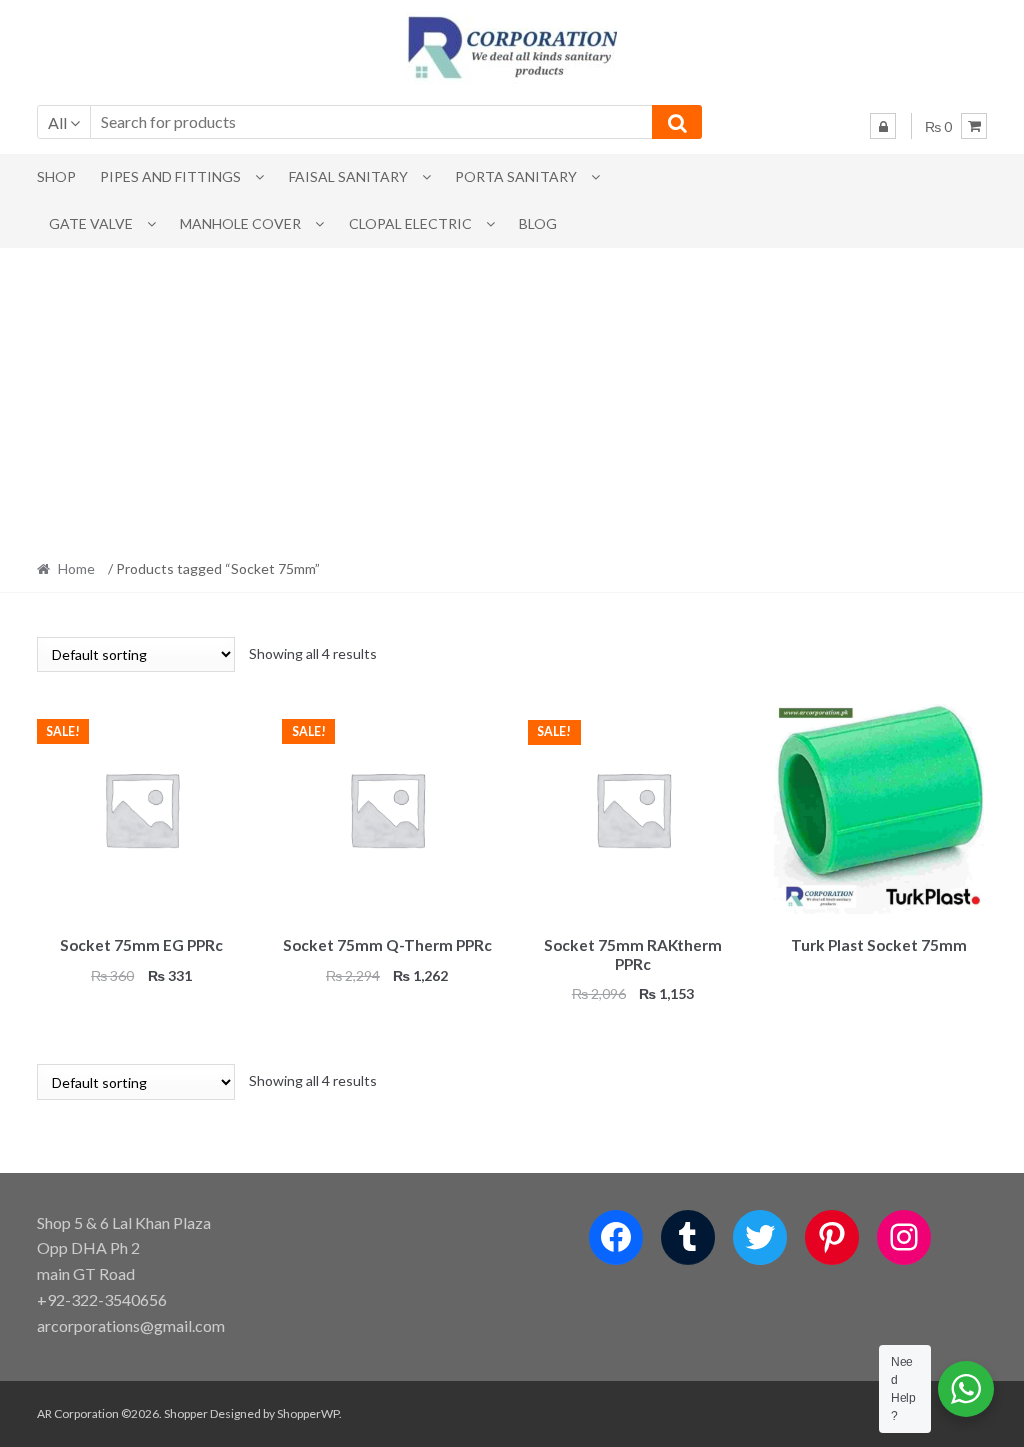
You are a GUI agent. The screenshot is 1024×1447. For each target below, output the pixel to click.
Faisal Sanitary (348, 176)
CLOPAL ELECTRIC (410, 223)
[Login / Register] (883, 126)
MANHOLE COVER (240, 223)
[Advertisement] (512, 398)
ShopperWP (308, 1413)
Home (76, 568)
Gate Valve (91, 223)
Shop (56, 176)
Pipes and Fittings (170, 176)
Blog (538, 223)
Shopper (186, 1413)
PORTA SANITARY (516, 176)
